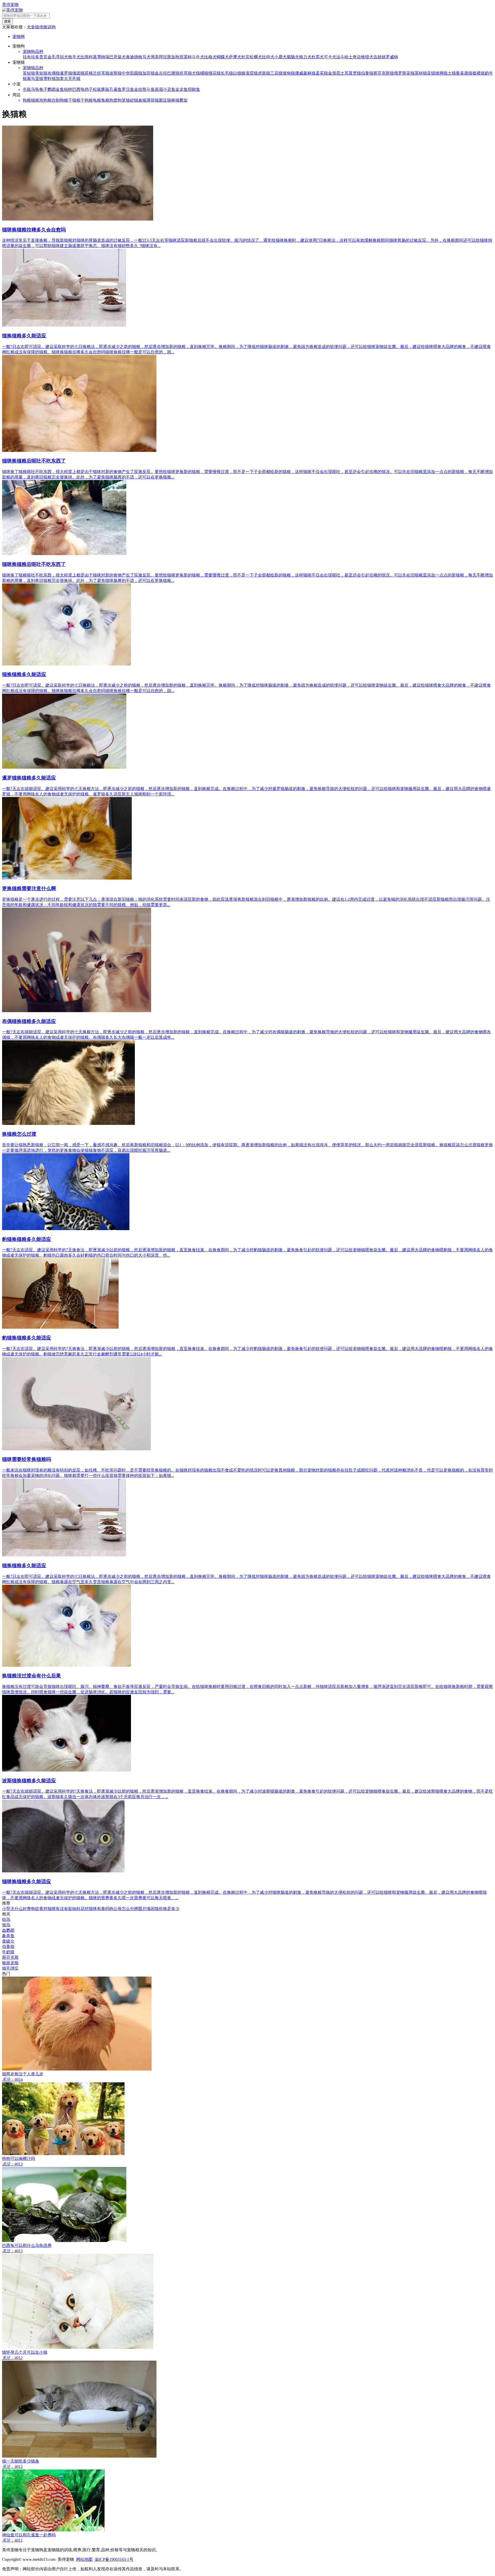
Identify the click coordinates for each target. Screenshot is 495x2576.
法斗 (340, 57)
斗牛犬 (198, 57)
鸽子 (89, 89)
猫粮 (35, 100)
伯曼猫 (367, 73)
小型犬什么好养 (16, 1909)
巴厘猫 (173, 73)
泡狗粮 (45, 100)
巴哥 (113, 57)
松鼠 (97, 89)
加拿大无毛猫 (68, 79)
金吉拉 (161, 73)
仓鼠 (27, 89)
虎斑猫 (264, 73)
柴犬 (122, 57)
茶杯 (188, 57)
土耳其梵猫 (351, 73)
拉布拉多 (31, 57)
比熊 (85, 57)
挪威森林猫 (305, 73)
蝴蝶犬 (223, 57)
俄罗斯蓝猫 (404, 73)
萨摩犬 (235, 57)
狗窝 (113, 100)
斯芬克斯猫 (384, 73)
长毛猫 (227, 73)
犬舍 (31, 27)
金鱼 (60, 89)
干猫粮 (74, 100)
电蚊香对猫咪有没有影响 (54, 1909)
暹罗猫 (66, 73)
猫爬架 (181, 100)
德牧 (138, 57)
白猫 (237, 73)
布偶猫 (54, 73)
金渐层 (334, 73)
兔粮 (105, 100)
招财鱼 (194, 89)
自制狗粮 (60, 100)
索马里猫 (35, 79)
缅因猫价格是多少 (163, 1909)
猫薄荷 (148, 100)
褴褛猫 (478, 73)
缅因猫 (78, 73)
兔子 (43, 89)
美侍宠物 (10, 5)
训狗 (52, 27)
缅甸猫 (289, 73)
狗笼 (122, 100)
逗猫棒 (169, 100)
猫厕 (159, 100)
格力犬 (305, 57)
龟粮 (97, 100)
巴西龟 (78, 89)
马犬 (146, 57)
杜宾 (245, 57)
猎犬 (369, 57)
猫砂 (130, 100)
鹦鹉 (52, 89)
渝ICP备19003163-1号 (114, 2559)
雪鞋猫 (49, 79)
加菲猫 (148, 73)
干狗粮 (87, 100)
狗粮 (27, 100)
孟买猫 (322, 73)
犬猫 (196, 73)
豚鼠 (105, 89)
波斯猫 (115, 73)
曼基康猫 (464, 73)
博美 (155, 57)
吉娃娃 (379, 57)
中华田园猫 (132, 73)
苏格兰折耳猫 (97, 73)
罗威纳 (392, 57)
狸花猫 (214, 73)
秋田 (179, 57)
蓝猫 (431, 73)
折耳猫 (186, 73)
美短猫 (41, 73)
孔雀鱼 (115, 89)
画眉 (159, 89)
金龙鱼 (181, 89)
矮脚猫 (441, 73)
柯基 (93, 57)
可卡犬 (330, 57)
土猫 (452, 73)
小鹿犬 (280, 57)
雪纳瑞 (103, 57)
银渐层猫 (250, 73)
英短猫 (29, 73)
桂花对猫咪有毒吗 (93, 1909)
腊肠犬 (293, 57)
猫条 (138, 100)
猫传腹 (41, 27)
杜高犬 (318, 57)
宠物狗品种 (33, 51)
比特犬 (268, 57)
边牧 (361, 57)
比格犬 (210, 57)
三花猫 (276, 73)
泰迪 (130, 57)
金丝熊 (140, 89)
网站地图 (84, 2559)
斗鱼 (151, 89)
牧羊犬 (74, 57)
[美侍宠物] (12, 10)
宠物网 (19, 36)
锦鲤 (68, 89)
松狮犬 (256, 57)
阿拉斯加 (167, 57)
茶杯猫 (421, 73)
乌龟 (35, 89)
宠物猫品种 (33, 68)
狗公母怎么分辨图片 (128, 1909)
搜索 (7, 21)
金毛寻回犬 (58, 57)
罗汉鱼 (128, 89)
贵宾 (43, 57)
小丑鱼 (169, 89)
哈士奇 (351, 57)
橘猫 (204, 73)
